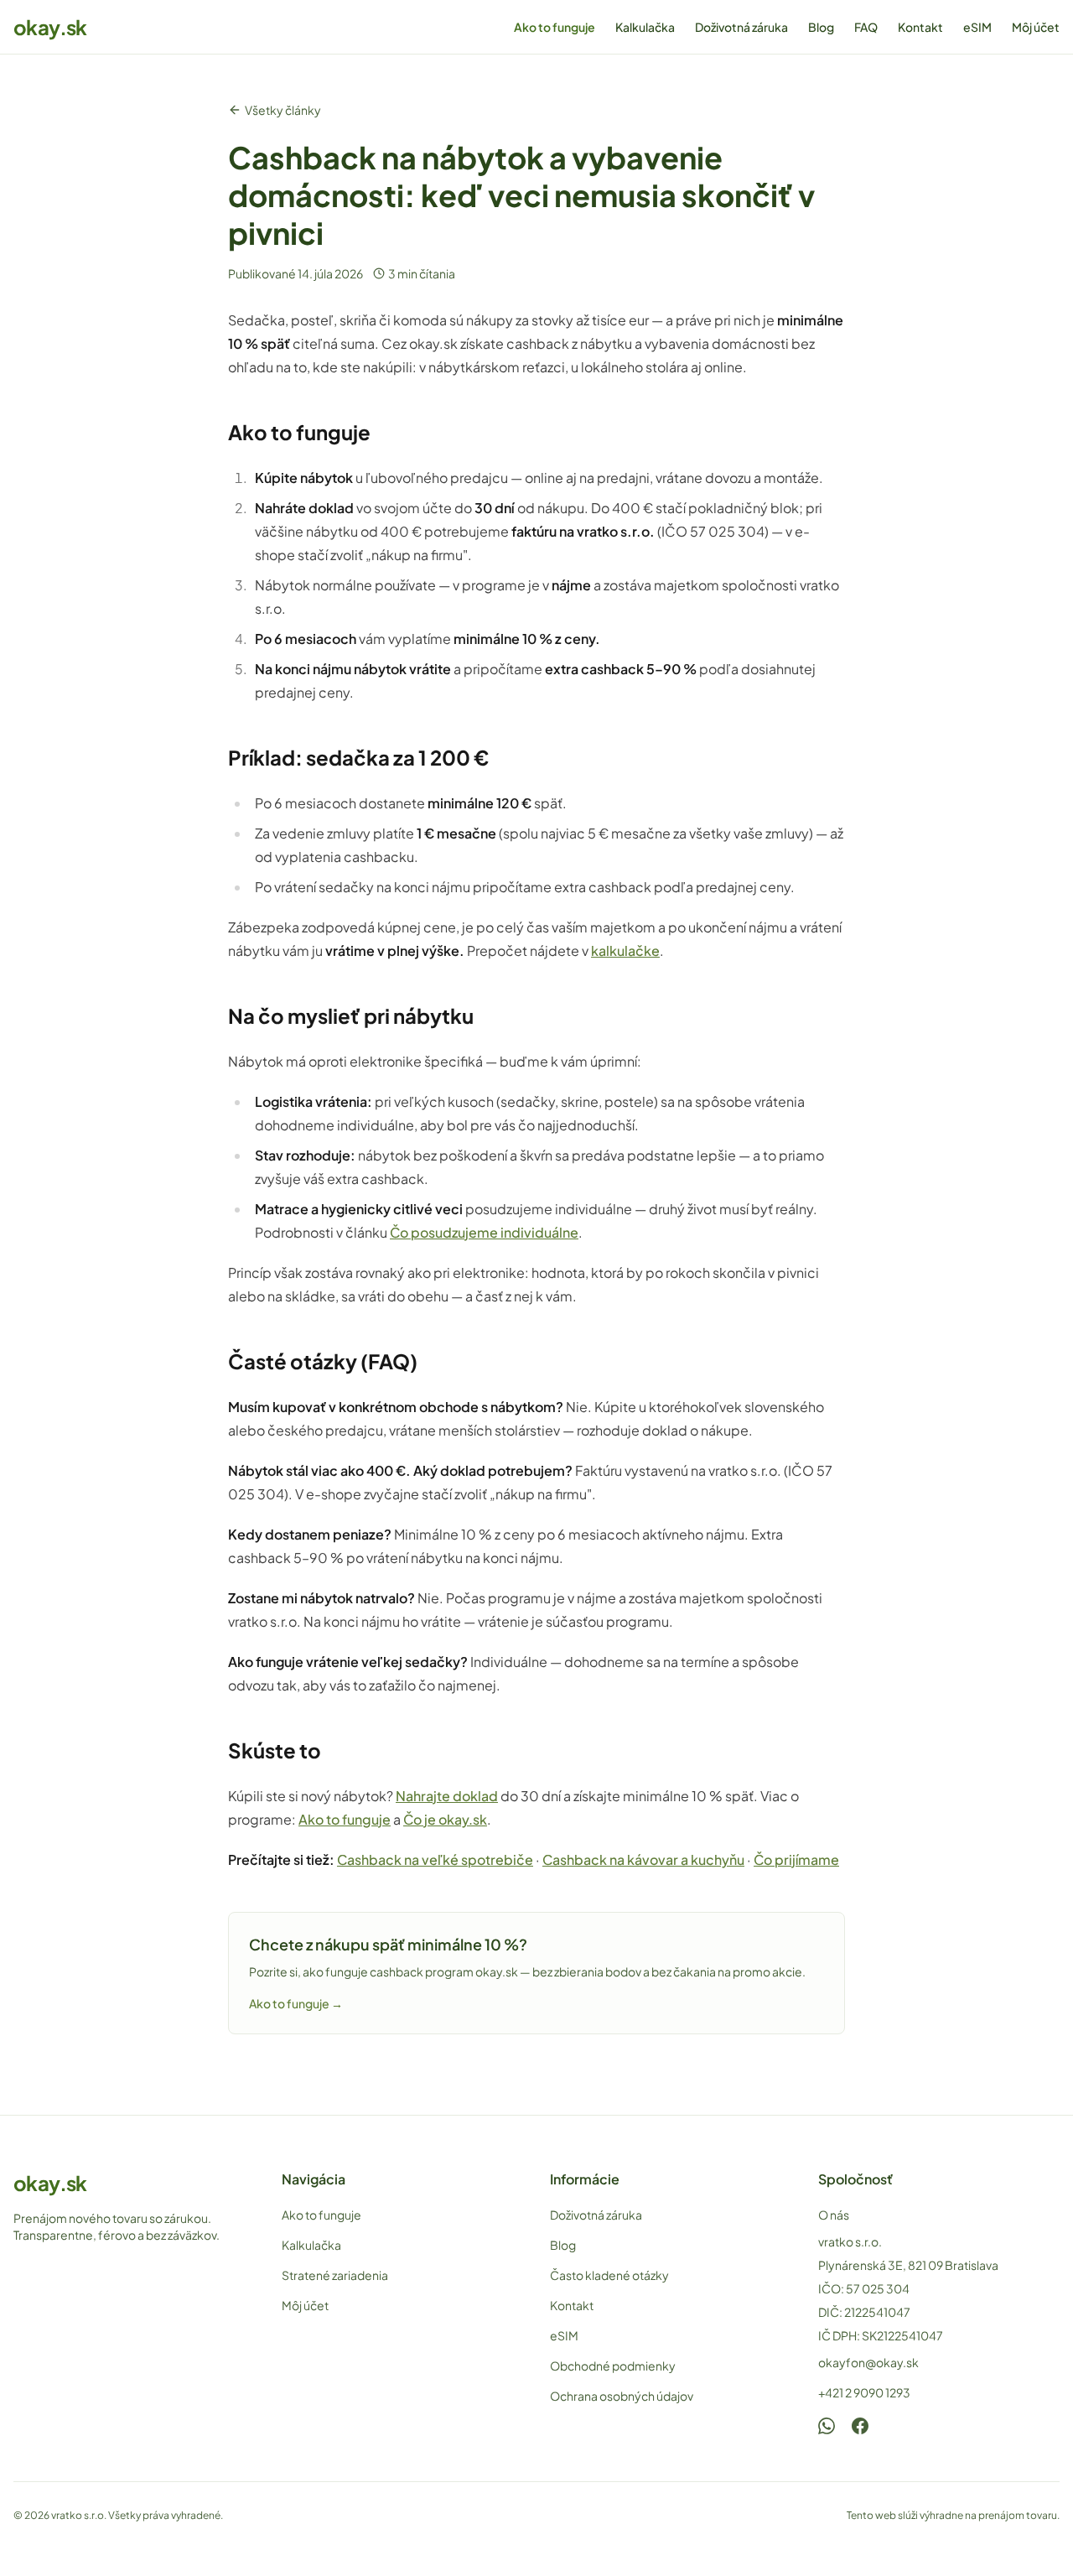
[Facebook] (860, 2426)
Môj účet (1036, 27)
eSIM (977, 27)
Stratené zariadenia (335, 2275)
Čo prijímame (796, 1859)
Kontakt (920, 27)
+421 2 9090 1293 (864, 2392)
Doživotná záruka (741, 27)
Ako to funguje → (296, 2003)
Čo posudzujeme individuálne (484, 1232)
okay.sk (50, 27)
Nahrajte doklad (447, 1796)
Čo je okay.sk (445, 1819)
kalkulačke (625, 950)
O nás (834, 2215)
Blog (821, 27)
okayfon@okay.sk (868, 2362)
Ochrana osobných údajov (622, 2396)
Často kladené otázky (609, 2275)
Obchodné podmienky (613, 2366)
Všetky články (283, 110)
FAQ (866, 27)
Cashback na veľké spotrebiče (435, 1859)
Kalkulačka (645, 27)
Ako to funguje (555, 27)
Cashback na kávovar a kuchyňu (643, 1859)
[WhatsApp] (827, 2426)
